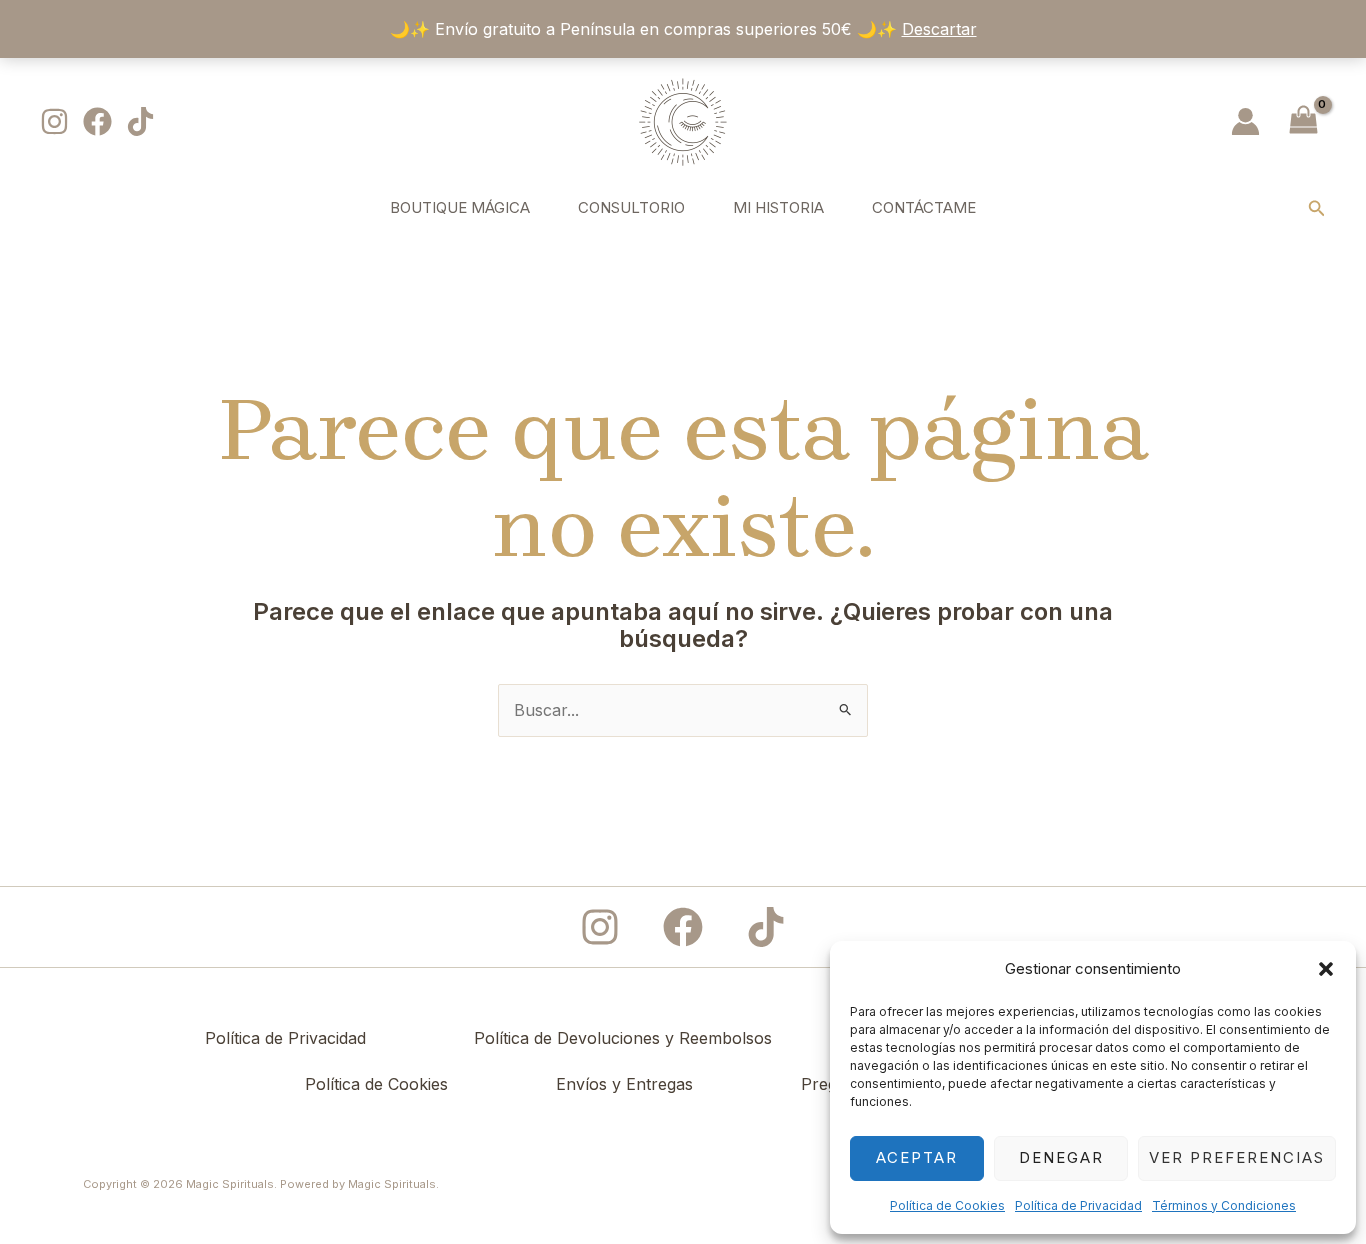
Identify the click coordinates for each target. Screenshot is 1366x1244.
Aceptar (917, 1157)
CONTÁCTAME (924, 207)
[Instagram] (54, 121)
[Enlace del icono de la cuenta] (1245, 121)
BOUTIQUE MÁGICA (460, 207)
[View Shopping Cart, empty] (1303, 122)
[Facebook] (97, 121)
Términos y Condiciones (1224, 1205)
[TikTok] (140, 121)
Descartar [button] (939, 29)
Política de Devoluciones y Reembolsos (623, 1038)
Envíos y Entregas (624, 1084)
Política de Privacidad (1078, 1205)
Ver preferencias (1237, 1157)
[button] (1326, 969)
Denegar (1061, 1157)
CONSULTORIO (631, 207)
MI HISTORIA (778, 207)
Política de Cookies (947, 1205)
